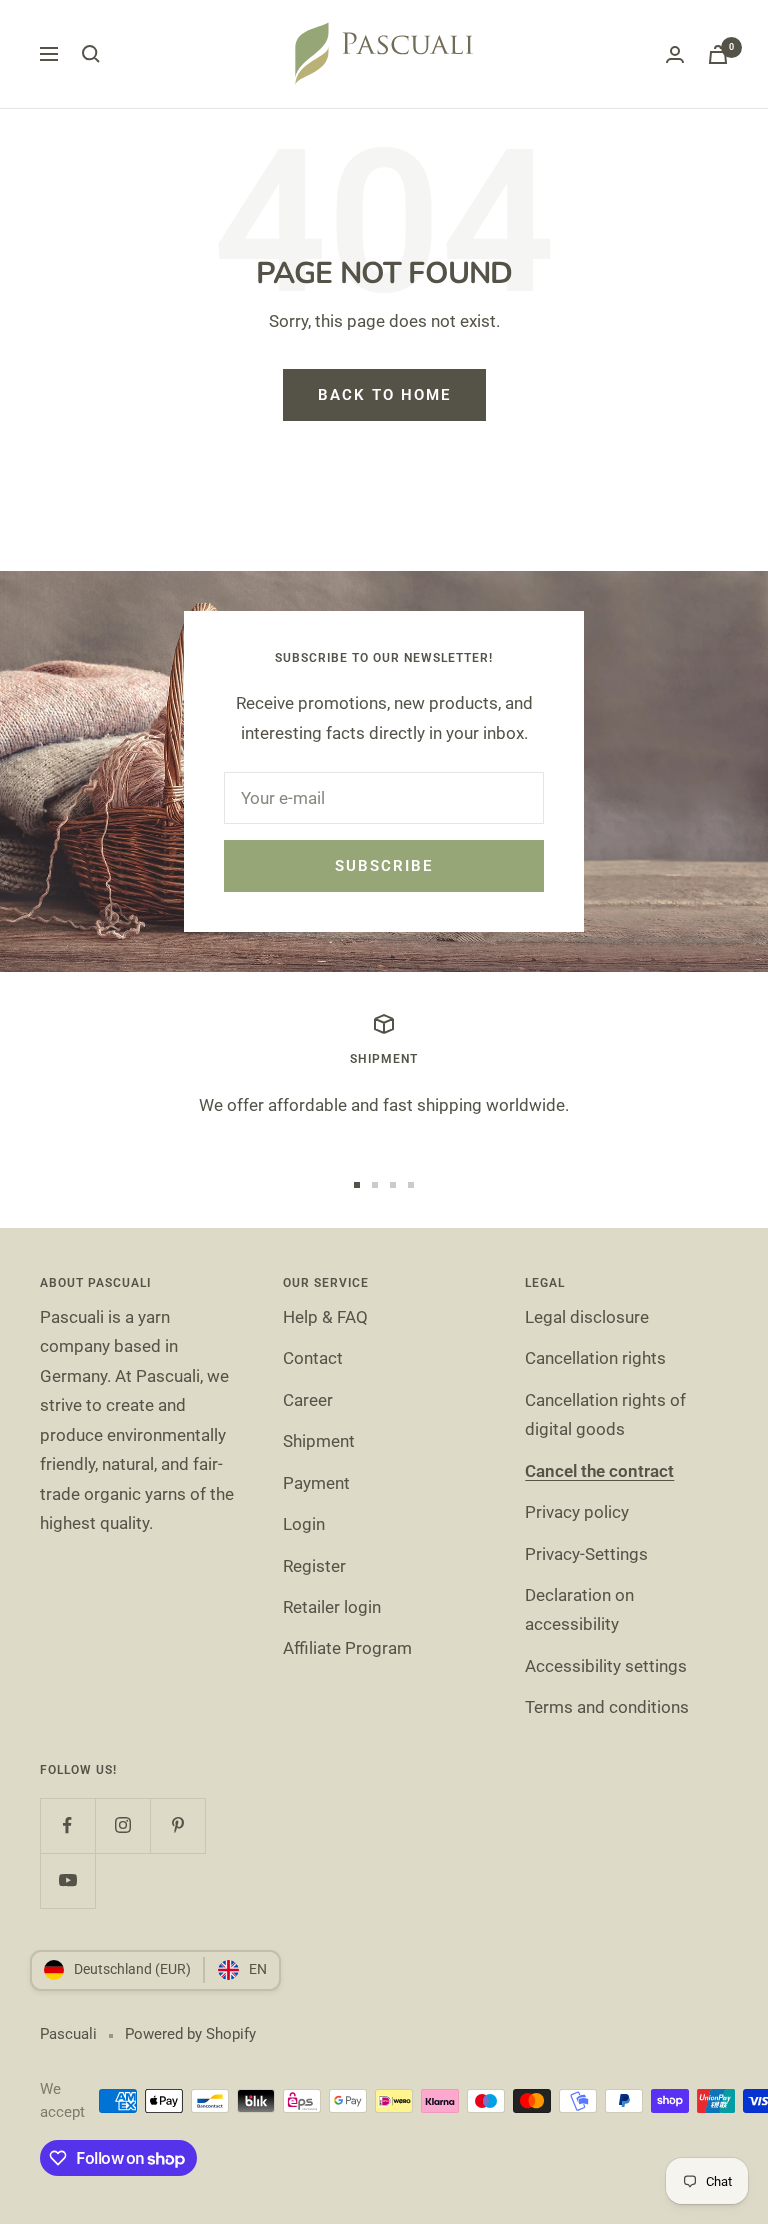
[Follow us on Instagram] (122, 1825)
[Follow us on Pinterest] (177, 1825)
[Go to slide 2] (375, 1185)
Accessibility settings (606, 1666)
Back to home (384, 395)
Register (314, 1566)
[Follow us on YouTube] (67, 1880)
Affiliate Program (347, 1648)
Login (304, 1524)
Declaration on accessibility (579, 1609)
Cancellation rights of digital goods (605, 1414)
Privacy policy (577, 1512)
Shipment (319, 1441)
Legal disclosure (587, 1317)
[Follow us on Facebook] (67, 1825)
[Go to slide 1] (357, 1185)
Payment (316, 1483)
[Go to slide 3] (393, 1185)
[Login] (675, 54)
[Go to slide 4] (411, 1185)
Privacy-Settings (586, 1554)
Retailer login (332, 1607)
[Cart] (718, 54)
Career (308, 1400)
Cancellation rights (595, 1358)
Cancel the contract (599, 1471)
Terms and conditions (607, 1707)
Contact (313, 1358)
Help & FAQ (325, 1317)
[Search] (91, 54)
